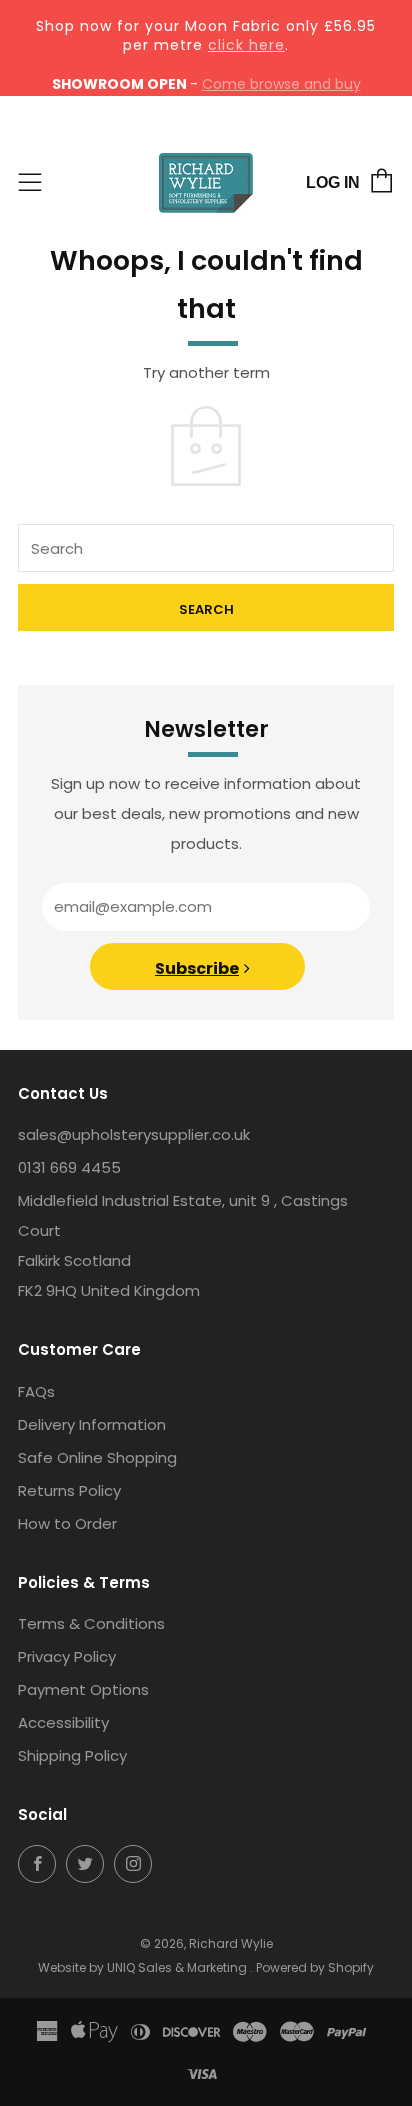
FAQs (36, 1391)
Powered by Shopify (315, 1967)
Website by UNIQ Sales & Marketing (144, 1967)
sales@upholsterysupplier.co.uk (134, 1134)
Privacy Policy (67, 1656)
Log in (333, 182)
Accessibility (63, 1722)
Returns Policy (69, 1490)
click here (246, 45)
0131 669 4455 (69, 1167)
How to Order (67, 1523)
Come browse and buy (281, 84)
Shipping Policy (72, 1755)
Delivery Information (92, 1424)
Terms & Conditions (91, 1623)
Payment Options (83, 1689)
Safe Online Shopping (97, 1457)
